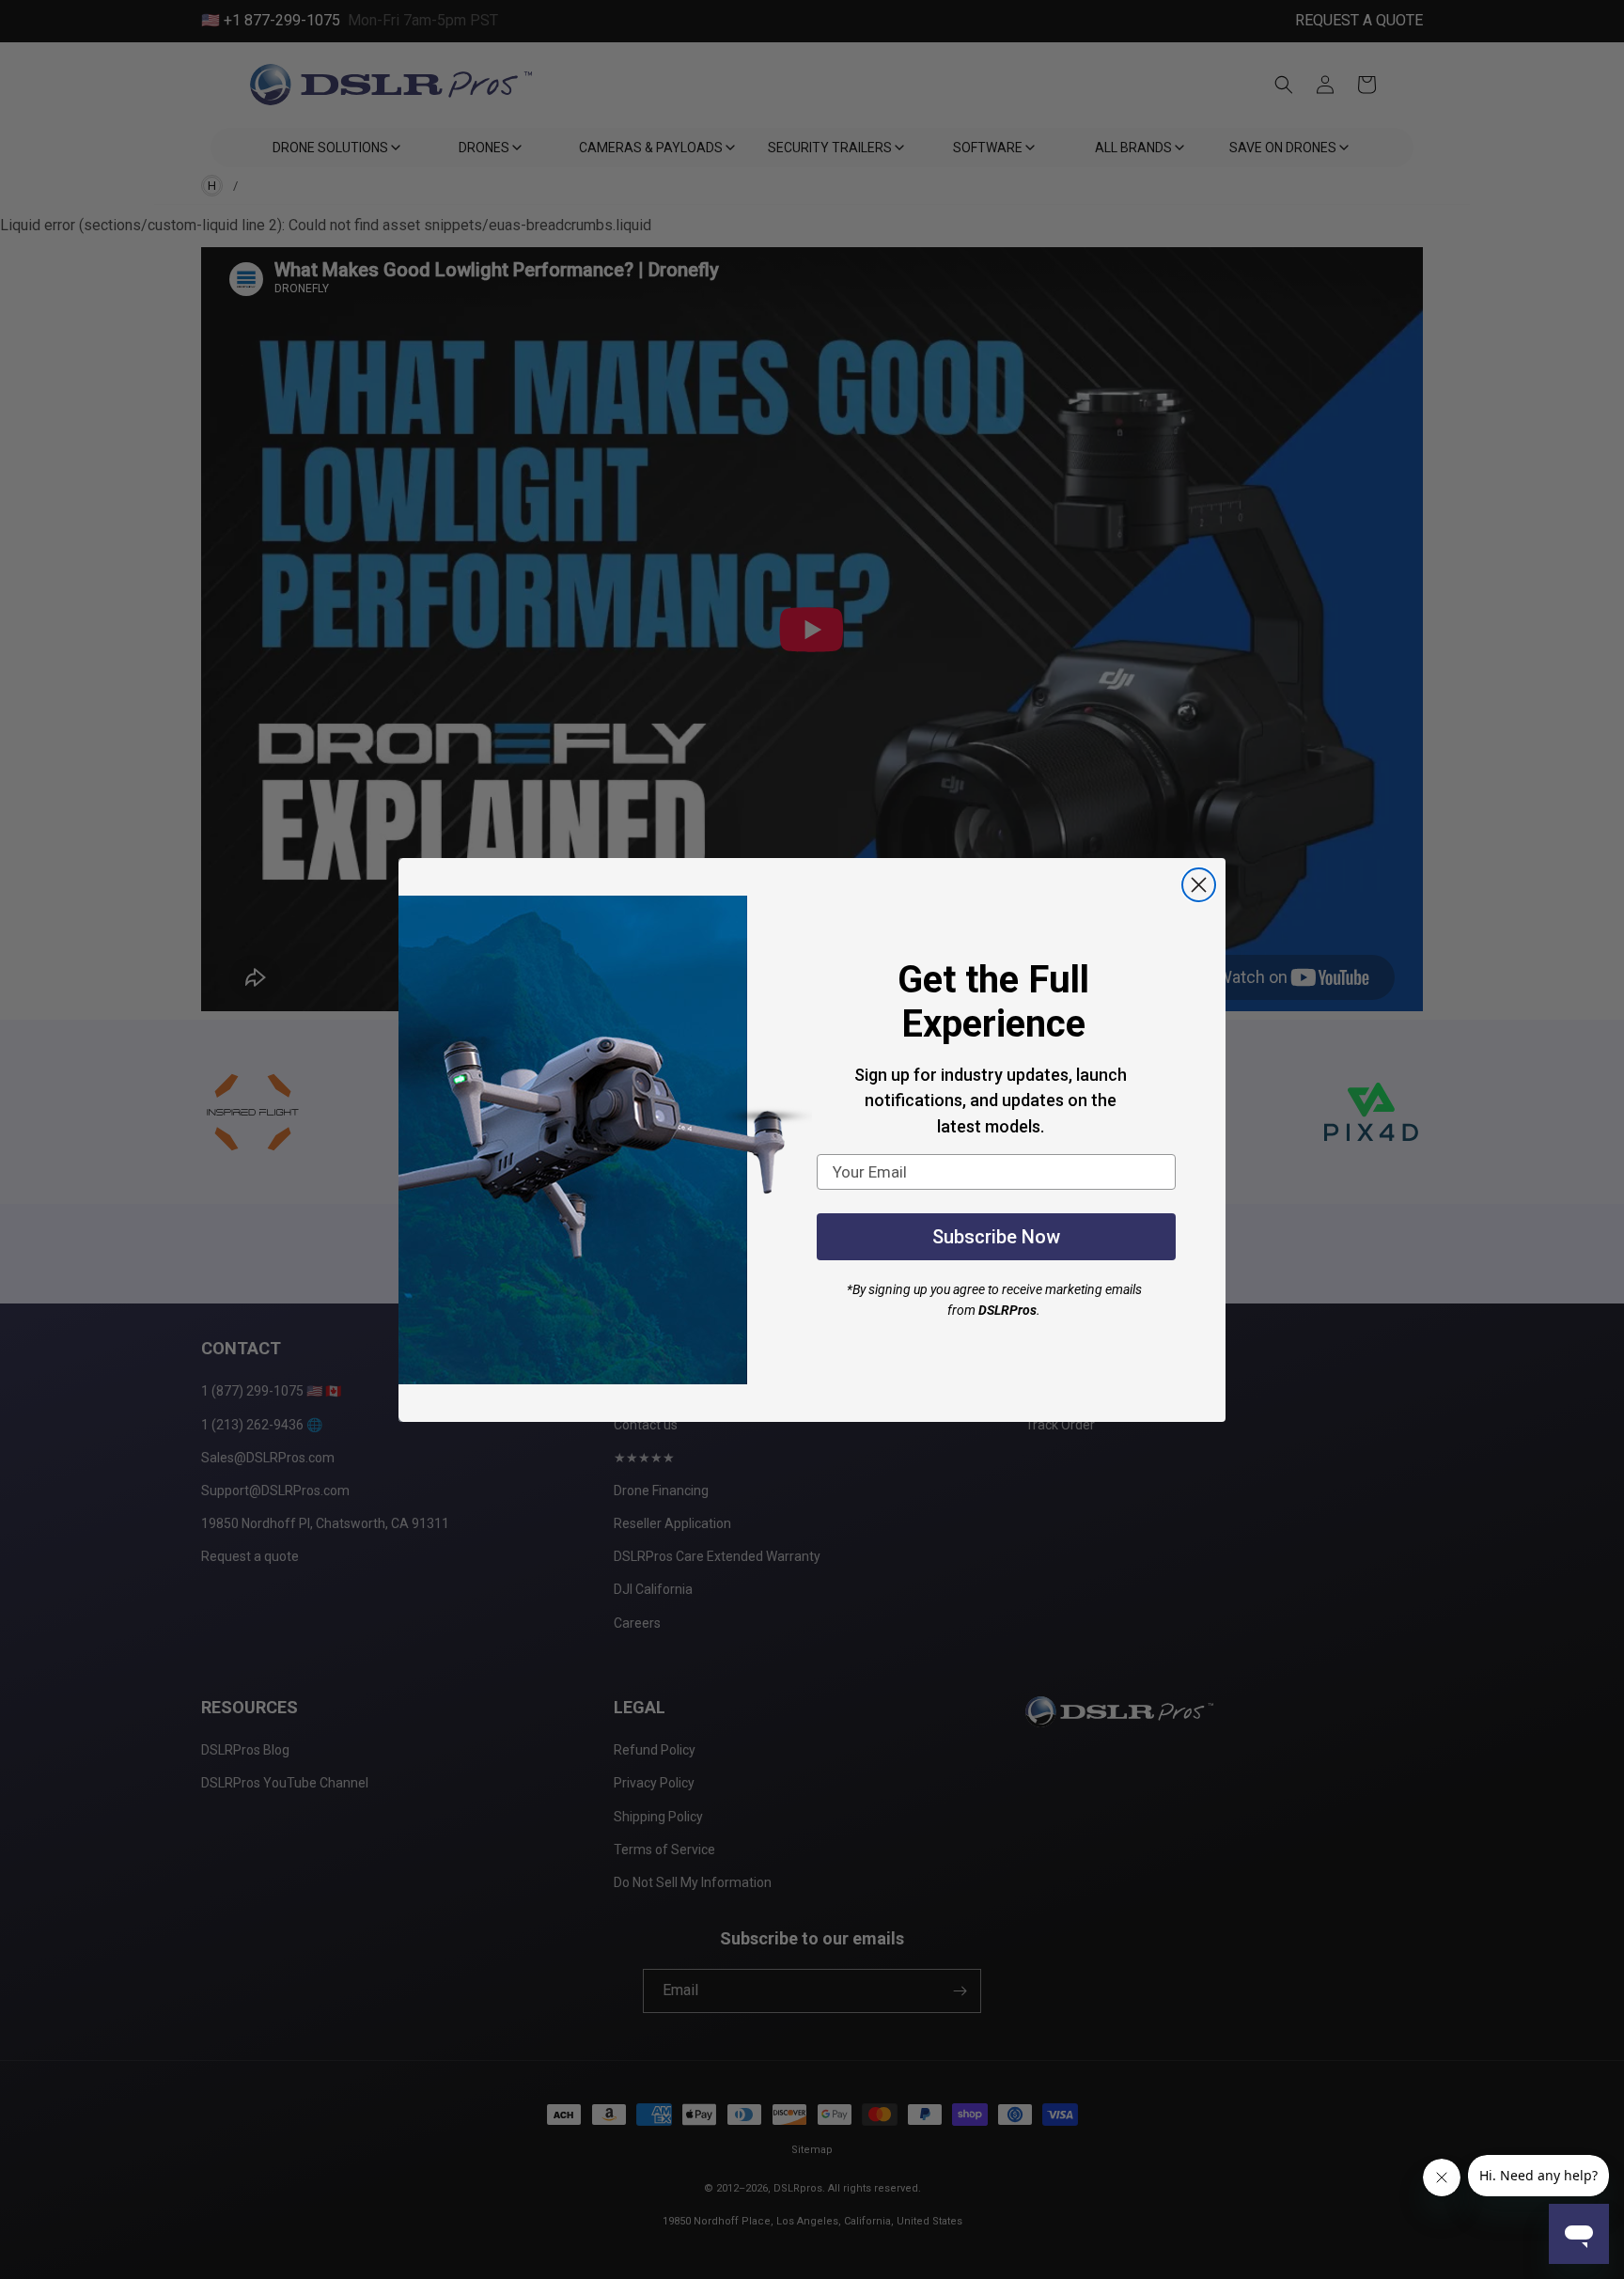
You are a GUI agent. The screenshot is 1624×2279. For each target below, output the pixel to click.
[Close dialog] (1199, 885)
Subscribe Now (996, 1237)
